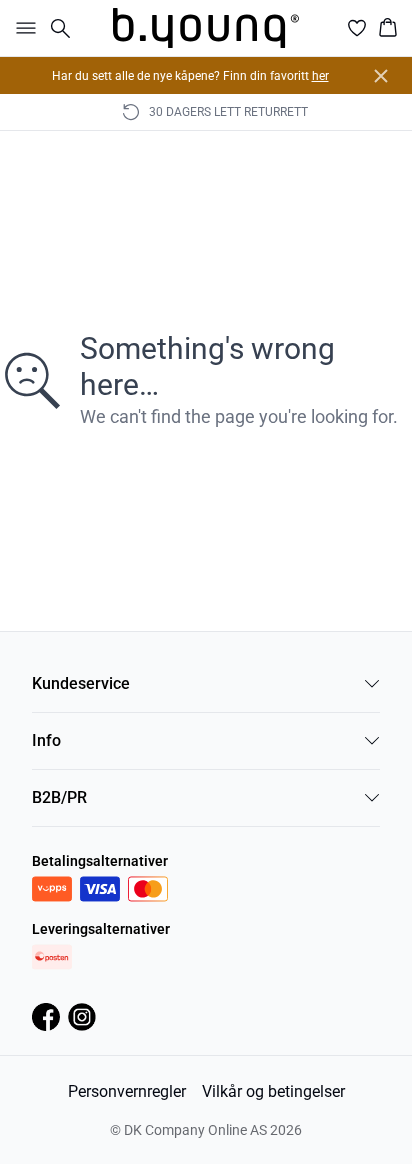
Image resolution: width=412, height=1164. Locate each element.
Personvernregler (127, 1091)
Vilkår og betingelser (273, 1091)
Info (46, 740)
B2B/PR (59, 797)
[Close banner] (381, 76)
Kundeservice (81, 683)
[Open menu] (22, 28)
